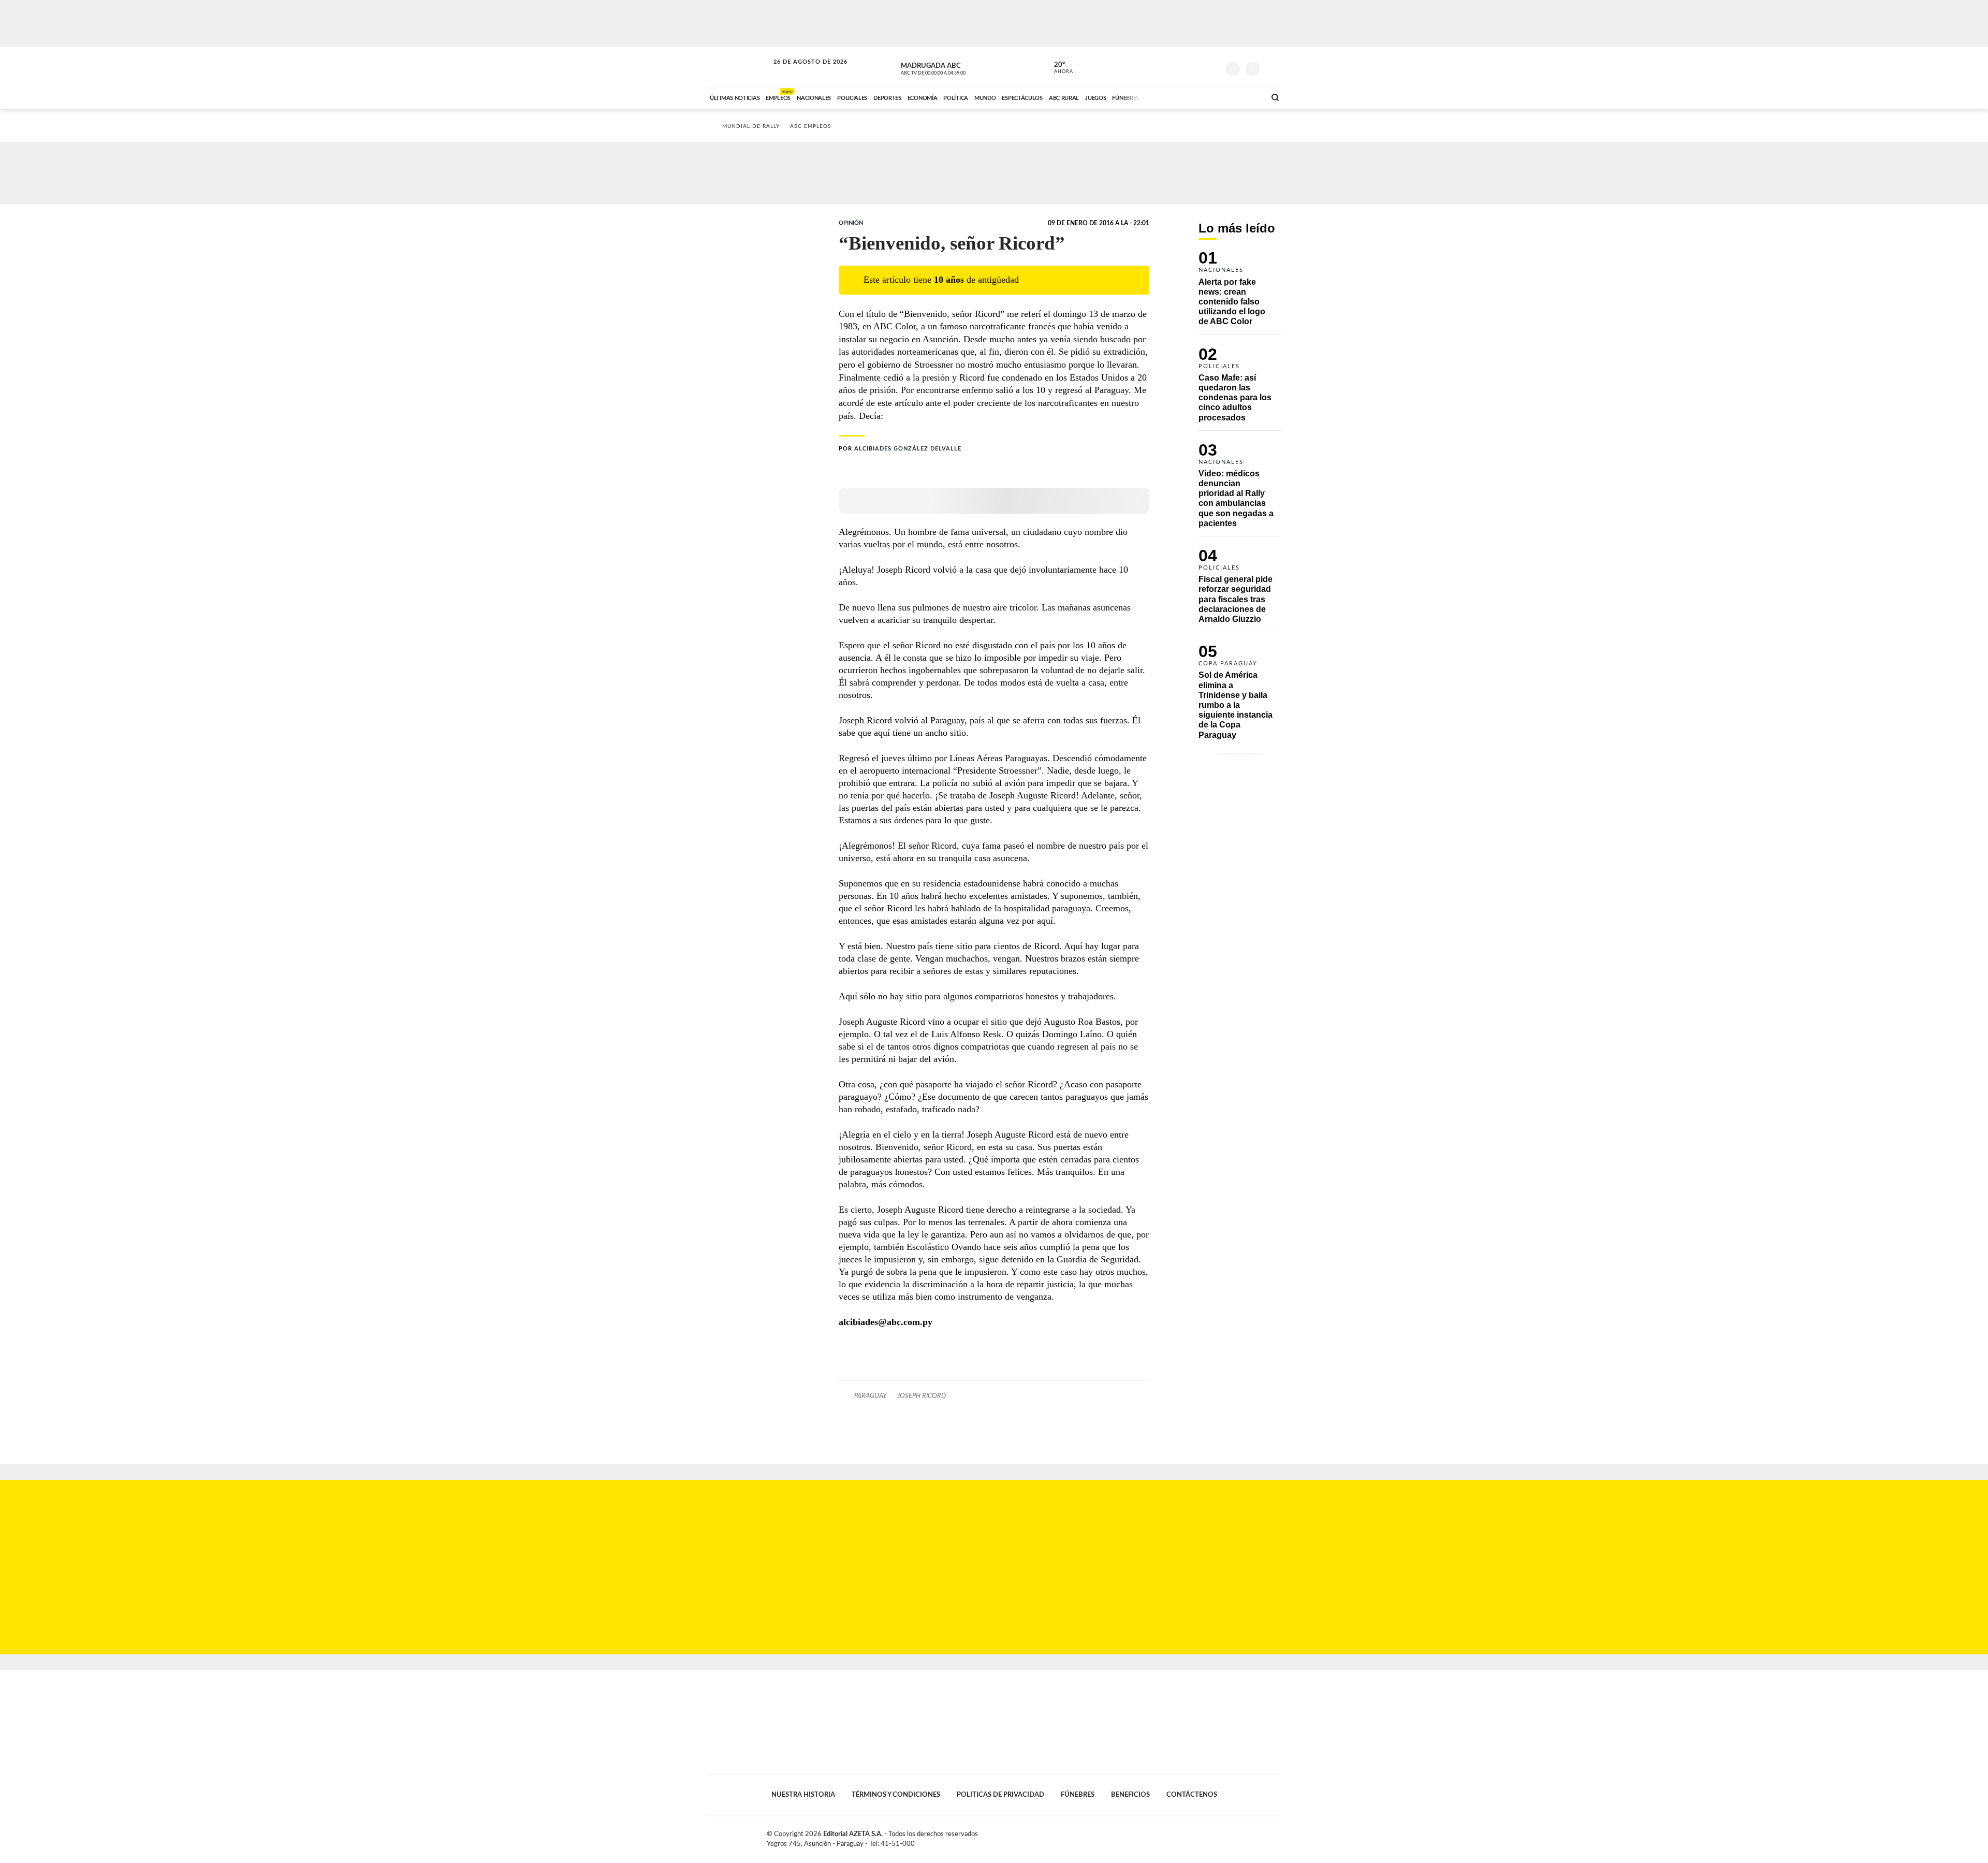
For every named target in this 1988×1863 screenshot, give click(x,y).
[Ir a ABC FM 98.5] (1244, 97)
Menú (1272, 68)
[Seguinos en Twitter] (1181, 67)
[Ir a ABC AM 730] (1203, 97)
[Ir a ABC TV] (1174, 97)
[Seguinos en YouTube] (1196, 67)
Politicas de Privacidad (1000, 1795)
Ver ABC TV (953, 67)
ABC (739, 67)
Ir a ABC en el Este (801, 72)
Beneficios (1130, 1795)
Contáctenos (1192, 1795)
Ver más (1240, 293)
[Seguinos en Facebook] (1165, 67)
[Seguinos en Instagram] (1212, 67)
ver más (1058, 68)
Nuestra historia (803, 1795)
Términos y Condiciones (896, 1795)
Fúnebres (1078, 1795)
